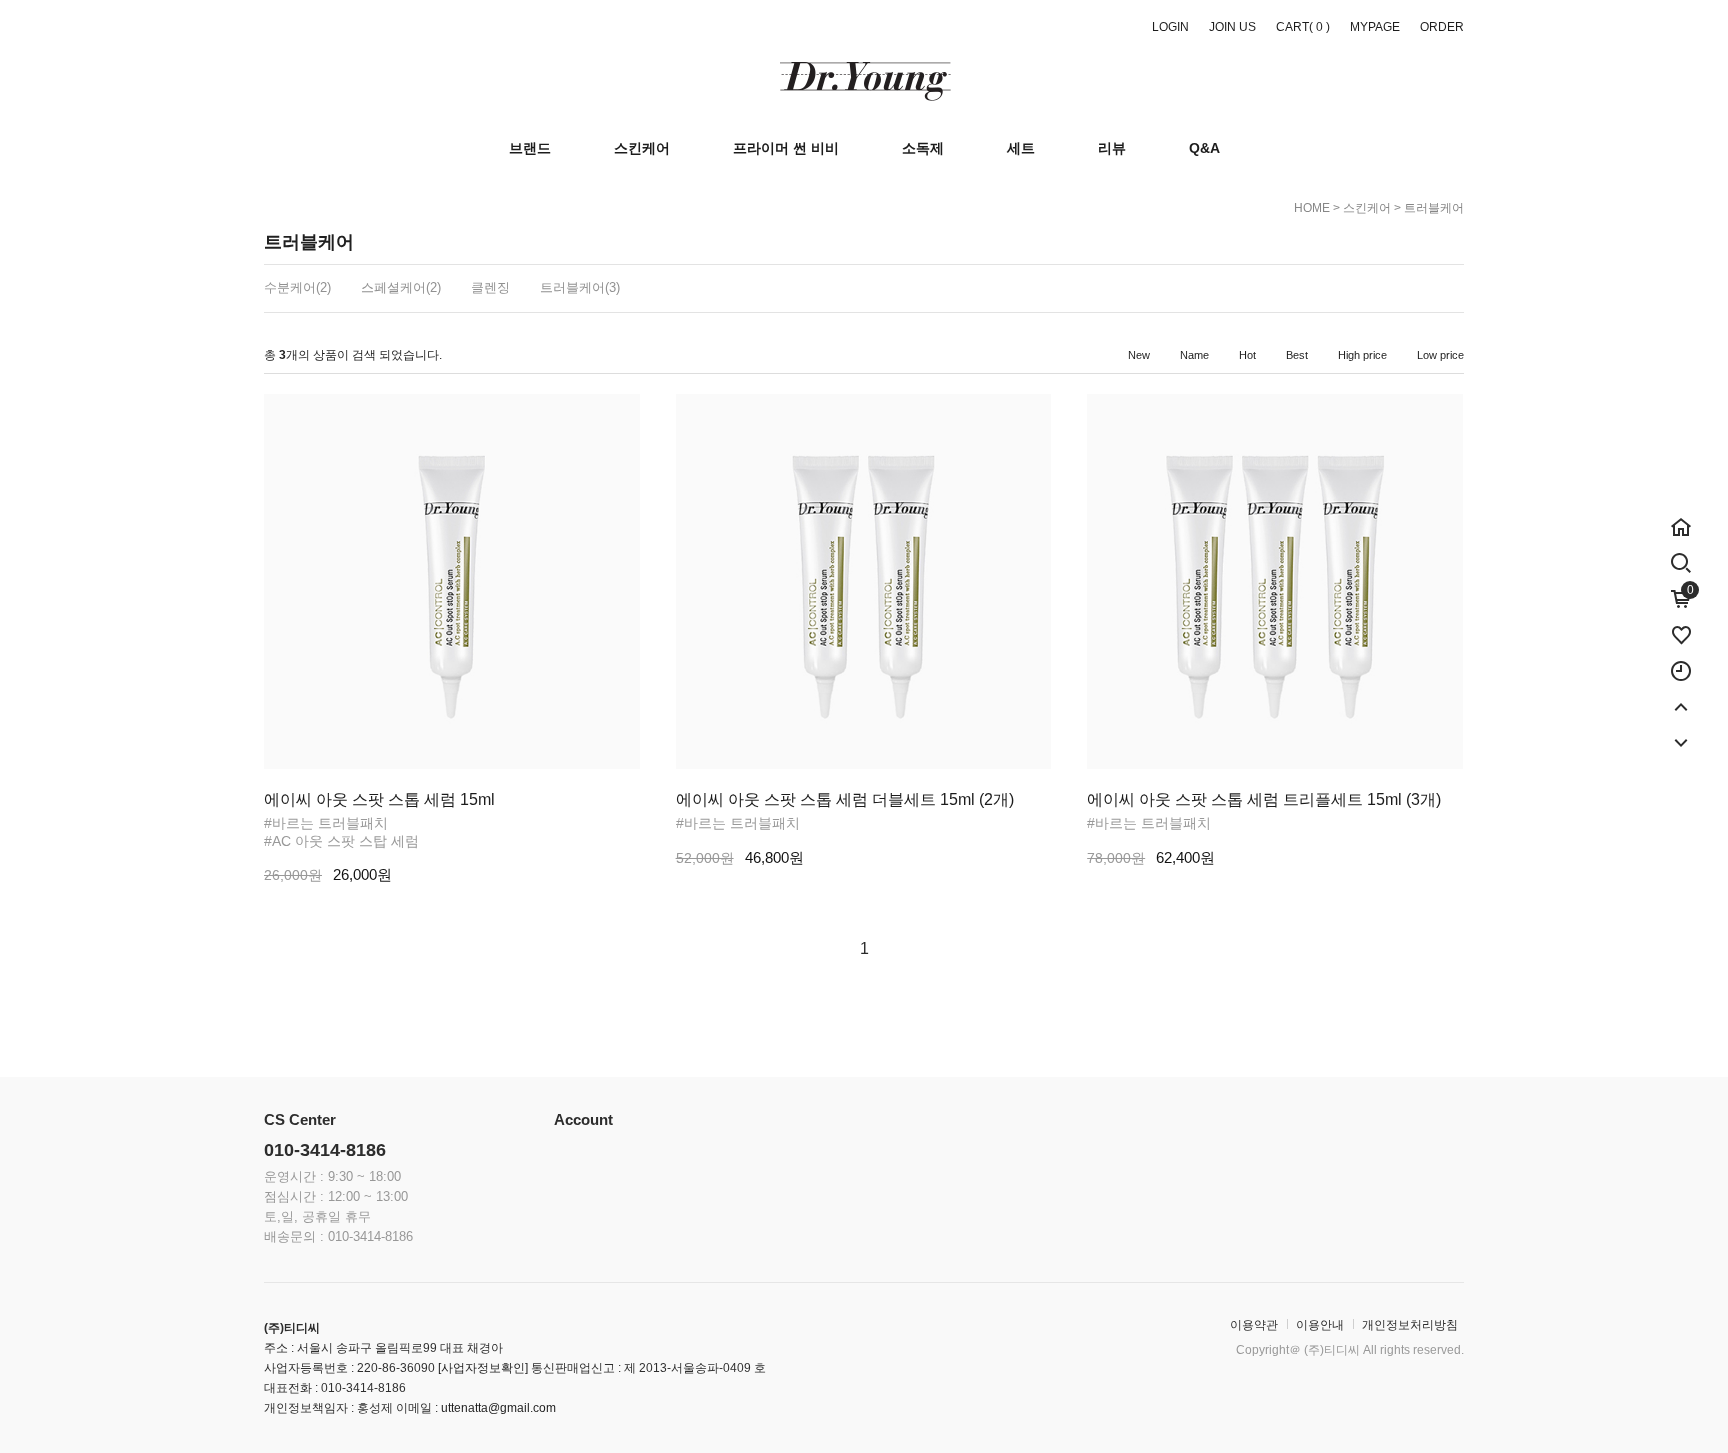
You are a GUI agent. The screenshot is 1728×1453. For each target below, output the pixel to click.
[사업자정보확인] (481, 1368)
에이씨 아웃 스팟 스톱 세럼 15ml (379, 799)
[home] (1681, 516)
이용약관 (1254, 1325)
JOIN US (1232, 27)
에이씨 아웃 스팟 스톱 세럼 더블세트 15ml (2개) (845, 799)
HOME (1312, 208)
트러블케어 (1434, 208)
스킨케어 (1367, 208)
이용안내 (1320, 1325)
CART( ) (1303, 27)
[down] (1681, 732)
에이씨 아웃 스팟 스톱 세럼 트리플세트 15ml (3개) (1264, 799)
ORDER (1442, 27)
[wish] (1681, 624)
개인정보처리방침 (1410, 1325)
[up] (1681, 696)
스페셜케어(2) (401, 287)
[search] (1681, 559)
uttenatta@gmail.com (498, 1408)
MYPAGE (1375, 27)
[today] (1681, 660)
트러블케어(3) (580, 287)
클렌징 (490, 287)
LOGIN (1170, 27)
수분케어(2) (297, 287)
